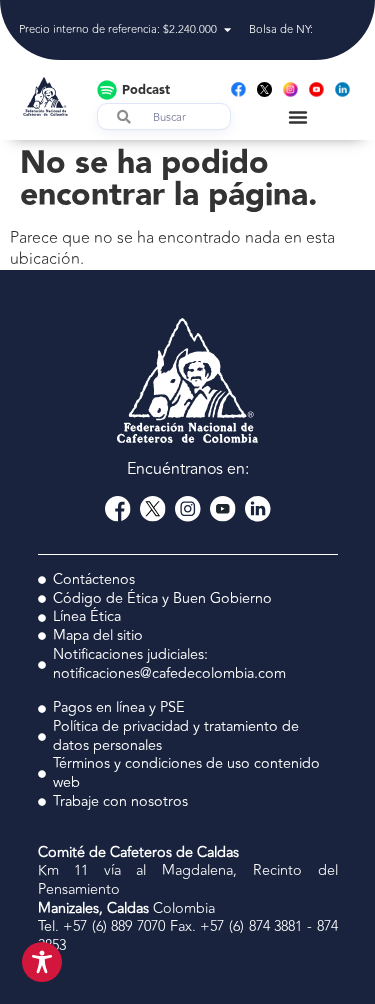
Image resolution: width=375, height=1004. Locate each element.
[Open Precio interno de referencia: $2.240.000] (227, 30)
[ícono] (264, 89)
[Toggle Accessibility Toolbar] (42, 962)
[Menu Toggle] (298, 117)
